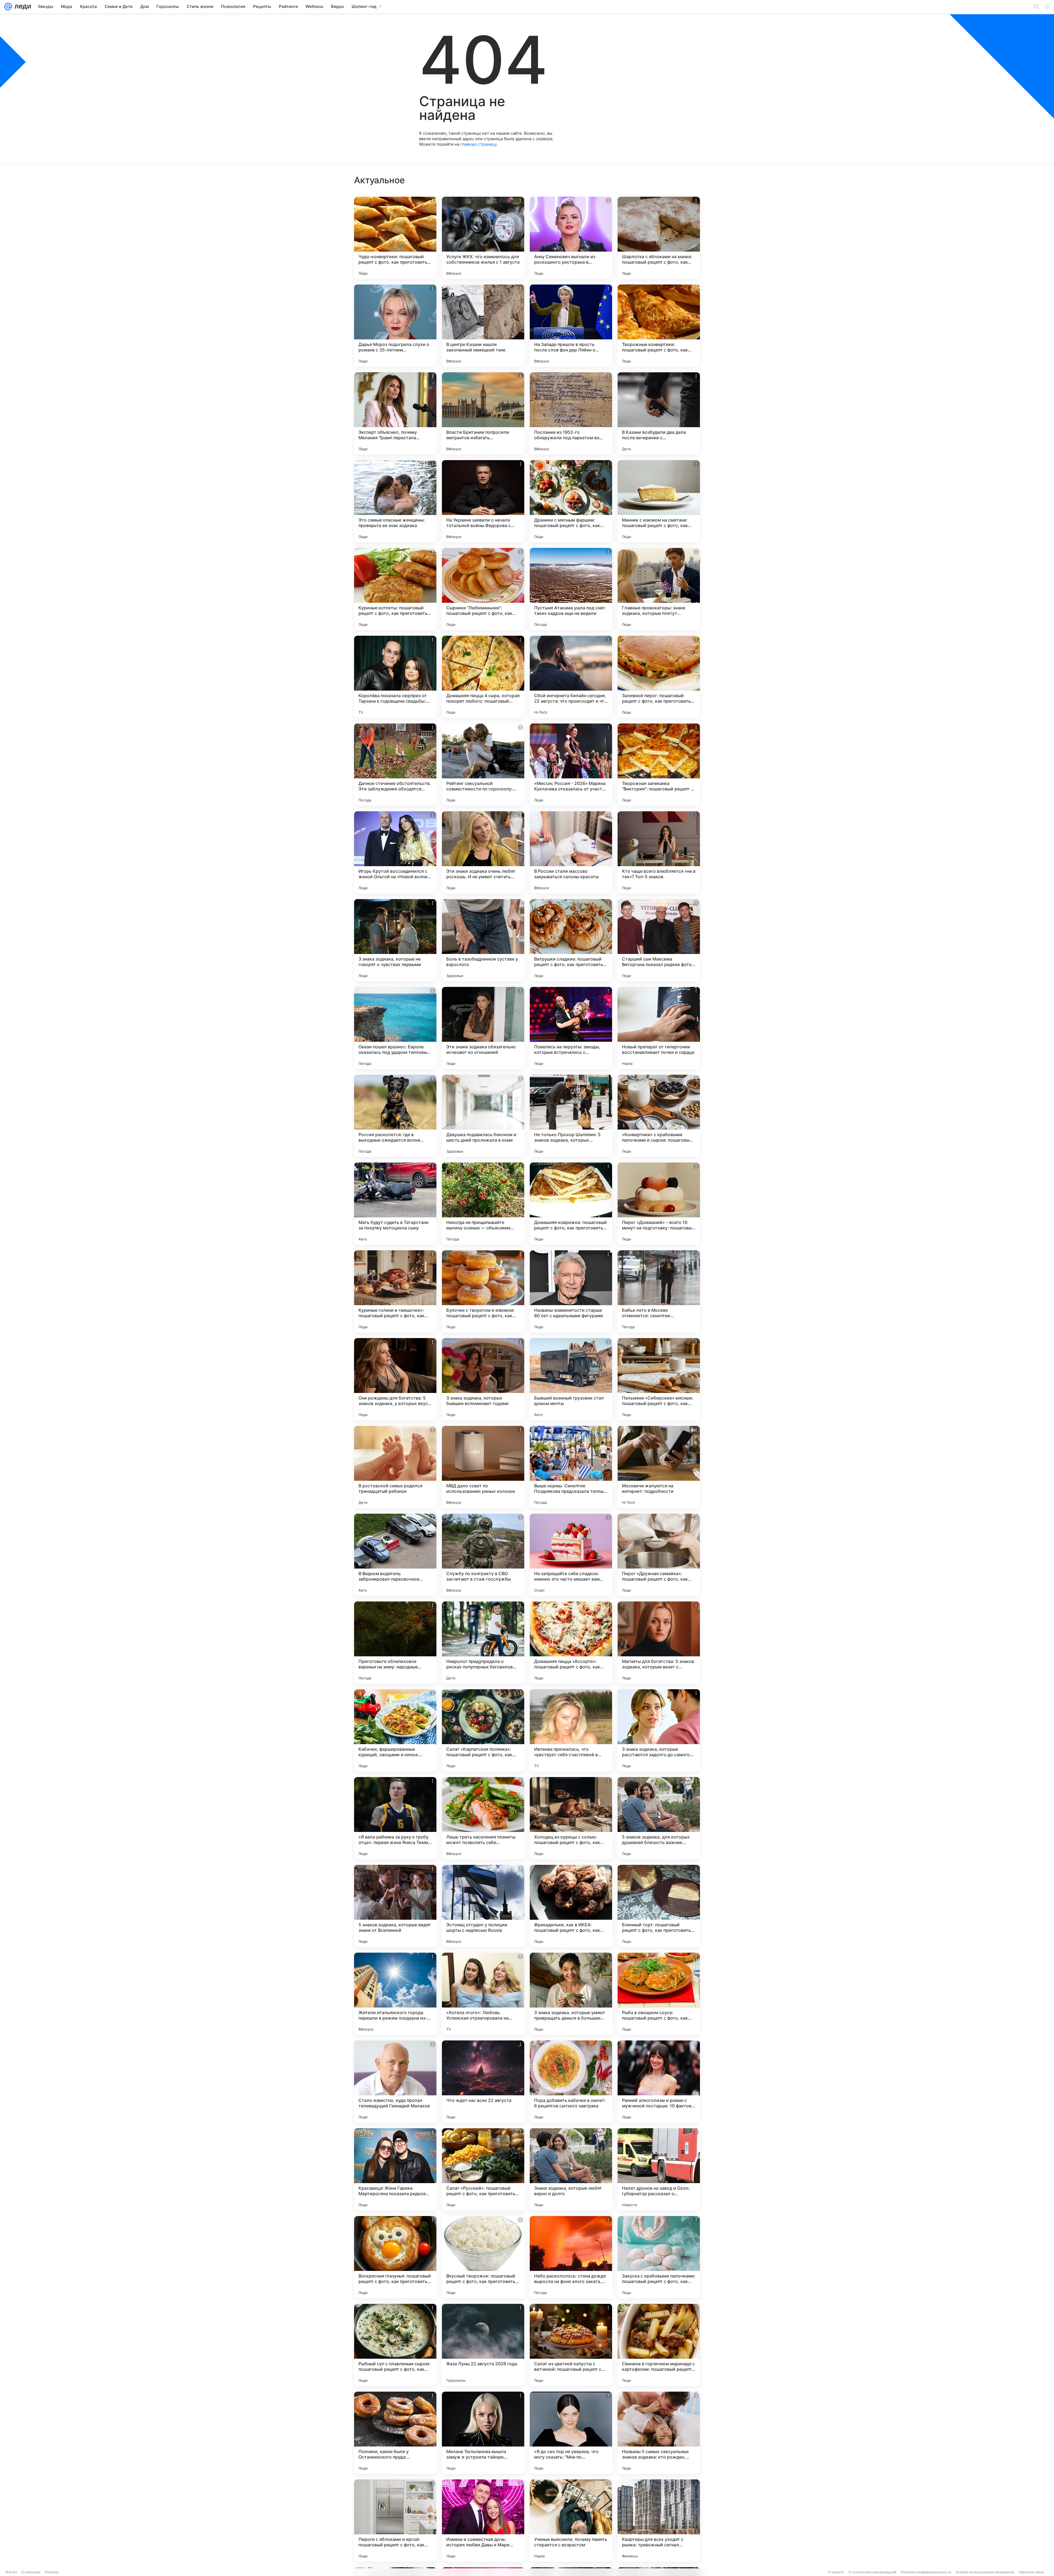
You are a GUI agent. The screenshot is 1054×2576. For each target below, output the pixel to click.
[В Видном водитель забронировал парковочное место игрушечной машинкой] (395, 1555)
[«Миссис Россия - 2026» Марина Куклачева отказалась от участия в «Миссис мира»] (571, 765)
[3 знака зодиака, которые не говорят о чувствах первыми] (395, 940)
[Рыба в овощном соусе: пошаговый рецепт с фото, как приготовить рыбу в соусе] (659, 1994)
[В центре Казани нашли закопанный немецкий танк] (483, 326)
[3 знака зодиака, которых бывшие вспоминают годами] (483, 1379)
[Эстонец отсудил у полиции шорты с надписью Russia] (483, 1906)
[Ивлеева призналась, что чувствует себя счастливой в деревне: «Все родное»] (571, 1730)
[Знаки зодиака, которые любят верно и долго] (571, 2169)
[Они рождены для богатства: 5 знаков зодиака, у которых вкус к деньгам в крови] (395, 1379)
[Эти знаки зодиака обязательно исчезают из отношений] (483, 1028)
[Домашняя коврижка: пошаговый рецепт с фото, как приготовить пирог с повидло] (571, 1204)
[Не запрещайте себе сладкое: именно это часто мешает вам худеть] (571, 1555)
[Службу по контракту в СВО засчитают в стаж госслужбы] (483, 1555)
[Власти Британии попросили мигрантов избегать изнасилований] (483, 413)
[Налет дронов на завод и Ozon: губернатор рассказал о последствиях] (659, 2169)
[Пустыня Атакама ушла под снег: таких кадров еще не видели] (571, 589)
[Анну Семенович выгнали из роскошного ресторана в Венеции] (571, 238)
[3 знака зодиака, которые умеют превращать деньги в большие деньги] (571, 1994)
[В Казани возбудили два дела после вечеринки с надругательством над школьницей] (659, 413)
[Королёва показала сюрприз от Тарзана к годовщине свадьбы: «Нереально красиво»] (395, 677)
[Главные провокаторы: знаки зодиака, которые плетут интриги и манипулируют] (659, 589)
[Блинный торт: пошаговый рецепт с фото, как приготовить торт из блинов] (659, 1906)
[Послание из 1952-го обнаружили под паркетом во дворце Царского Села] (571, 413)
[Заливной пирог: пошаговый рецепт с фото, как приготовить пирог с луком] (659, 677)
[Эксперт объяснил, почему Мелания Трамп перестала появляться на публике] (395, 413)
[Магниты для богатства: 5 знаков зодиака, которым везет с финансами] (659, 1643)
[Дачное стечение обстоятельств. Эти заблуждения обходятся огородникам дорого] (395, 765)
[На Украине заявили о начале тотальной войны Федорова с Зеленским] (483, 501)
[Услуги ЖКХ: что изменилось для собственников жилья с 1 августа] (483, 238)
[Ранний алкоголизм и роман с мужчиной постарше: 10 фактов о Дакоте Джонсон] (659, 2082)
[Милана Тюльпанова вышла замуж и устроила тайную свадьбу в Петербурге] (483, 2433)
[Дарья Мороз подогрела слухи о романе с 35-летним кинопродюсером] (395, 326)
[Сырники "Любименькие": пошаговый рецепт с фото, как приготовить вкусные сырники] (483, 589)
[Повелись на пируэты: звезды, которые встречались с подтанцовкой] (571, 1028)
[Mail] (8, 7)
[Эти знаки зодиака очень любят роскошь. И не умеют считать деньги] (483, 852)
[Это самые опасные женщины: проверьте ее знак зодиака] (395, 501)
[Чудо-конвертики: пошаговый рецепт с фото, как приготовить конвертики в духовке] (395, 238)
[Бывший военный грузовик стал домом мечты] (571, 1379)
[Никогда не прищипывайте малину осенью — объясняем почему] (483, 1204)
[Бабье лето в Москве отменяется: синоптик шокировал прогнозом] (659, 1291)
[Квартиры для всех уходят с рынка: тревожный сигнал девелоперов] (659, 2521)
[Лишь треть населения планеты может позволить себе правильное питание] (483, 1818)
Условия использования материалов (985, 2572)
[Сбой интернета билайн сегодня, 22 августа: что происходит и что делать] (571, 677)
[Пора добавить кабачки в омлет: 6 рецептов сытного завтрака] (571, 2082)
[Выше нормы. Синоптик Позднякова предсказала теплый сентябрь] (571, 1467)
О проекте (836, 2572)
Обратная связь (1031, 2572)
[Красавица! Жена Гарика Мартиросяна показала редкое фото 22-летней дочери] (395, 2169)
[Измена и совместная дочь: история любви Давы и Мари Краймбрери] (483, 2521)
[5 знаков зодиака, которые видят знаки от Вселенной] (395, 1906)
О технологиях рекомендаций (872, 2572)
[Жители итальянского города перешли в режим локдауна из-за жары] (395, 1994)
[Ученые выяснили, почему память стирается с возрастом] (571, 2521)
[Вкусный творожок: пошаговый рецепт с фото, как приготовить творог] (483, 2257)
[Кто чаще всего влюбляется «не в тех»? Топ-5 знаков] (659, 852)
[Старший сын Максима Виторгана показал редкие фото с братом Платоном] (659, 940)
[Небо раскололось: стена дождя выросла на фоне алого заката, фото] (571, 2257)
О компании (31, 2572)
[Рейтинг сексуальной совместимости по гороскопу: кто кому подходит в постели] (483, 765)
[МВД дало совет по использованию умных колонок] (483, 1467)
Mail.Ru (11, 2572)
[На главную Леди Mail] (22, 7)
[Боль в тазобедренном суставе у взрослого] (483, 940)
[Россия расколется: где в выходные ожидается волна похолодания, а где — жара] (395, 1116)
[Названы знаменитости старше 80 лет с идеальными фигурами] (571, 1291)
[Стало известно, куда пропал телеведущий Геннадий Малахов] (395, 2082)
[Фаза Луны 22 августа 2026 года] (483, 2345)
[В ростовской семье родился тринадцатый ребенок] (395, 1467)
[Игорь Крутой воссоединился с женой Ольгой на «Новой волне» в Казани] (395, 852)
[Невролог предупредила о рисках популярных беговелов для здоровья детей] (483, 1643)
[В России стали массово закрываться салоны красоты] (571, 852)
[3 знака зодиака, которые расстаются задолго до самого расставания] (659, 1730)
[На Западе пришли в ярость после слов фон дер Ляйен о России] (571, 326)
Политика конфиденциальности (926, 2572)
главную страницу (478, 144)
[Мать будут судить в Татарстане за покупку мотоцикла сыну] (395, 1204)
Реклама (52, 2572)
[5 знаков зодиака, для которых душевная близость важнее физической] (659, 1818)
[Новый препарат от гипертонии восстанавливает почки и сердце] (659, 1028)
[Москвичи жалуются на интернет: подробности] (659, 1467)
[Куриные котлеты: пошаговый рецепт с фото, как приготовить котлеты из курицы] (395, 589)
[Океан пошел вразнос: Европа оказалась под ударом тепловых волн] (395, 1028)
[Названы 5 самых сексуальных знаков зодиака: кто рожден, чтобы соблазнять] (659, 2433)
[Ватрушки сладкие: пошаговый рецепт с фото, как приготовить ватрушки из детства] (571, 940)
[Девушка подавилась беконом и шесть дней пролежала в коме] (483, 1116)
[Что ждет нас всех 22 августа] (483, 2082)
